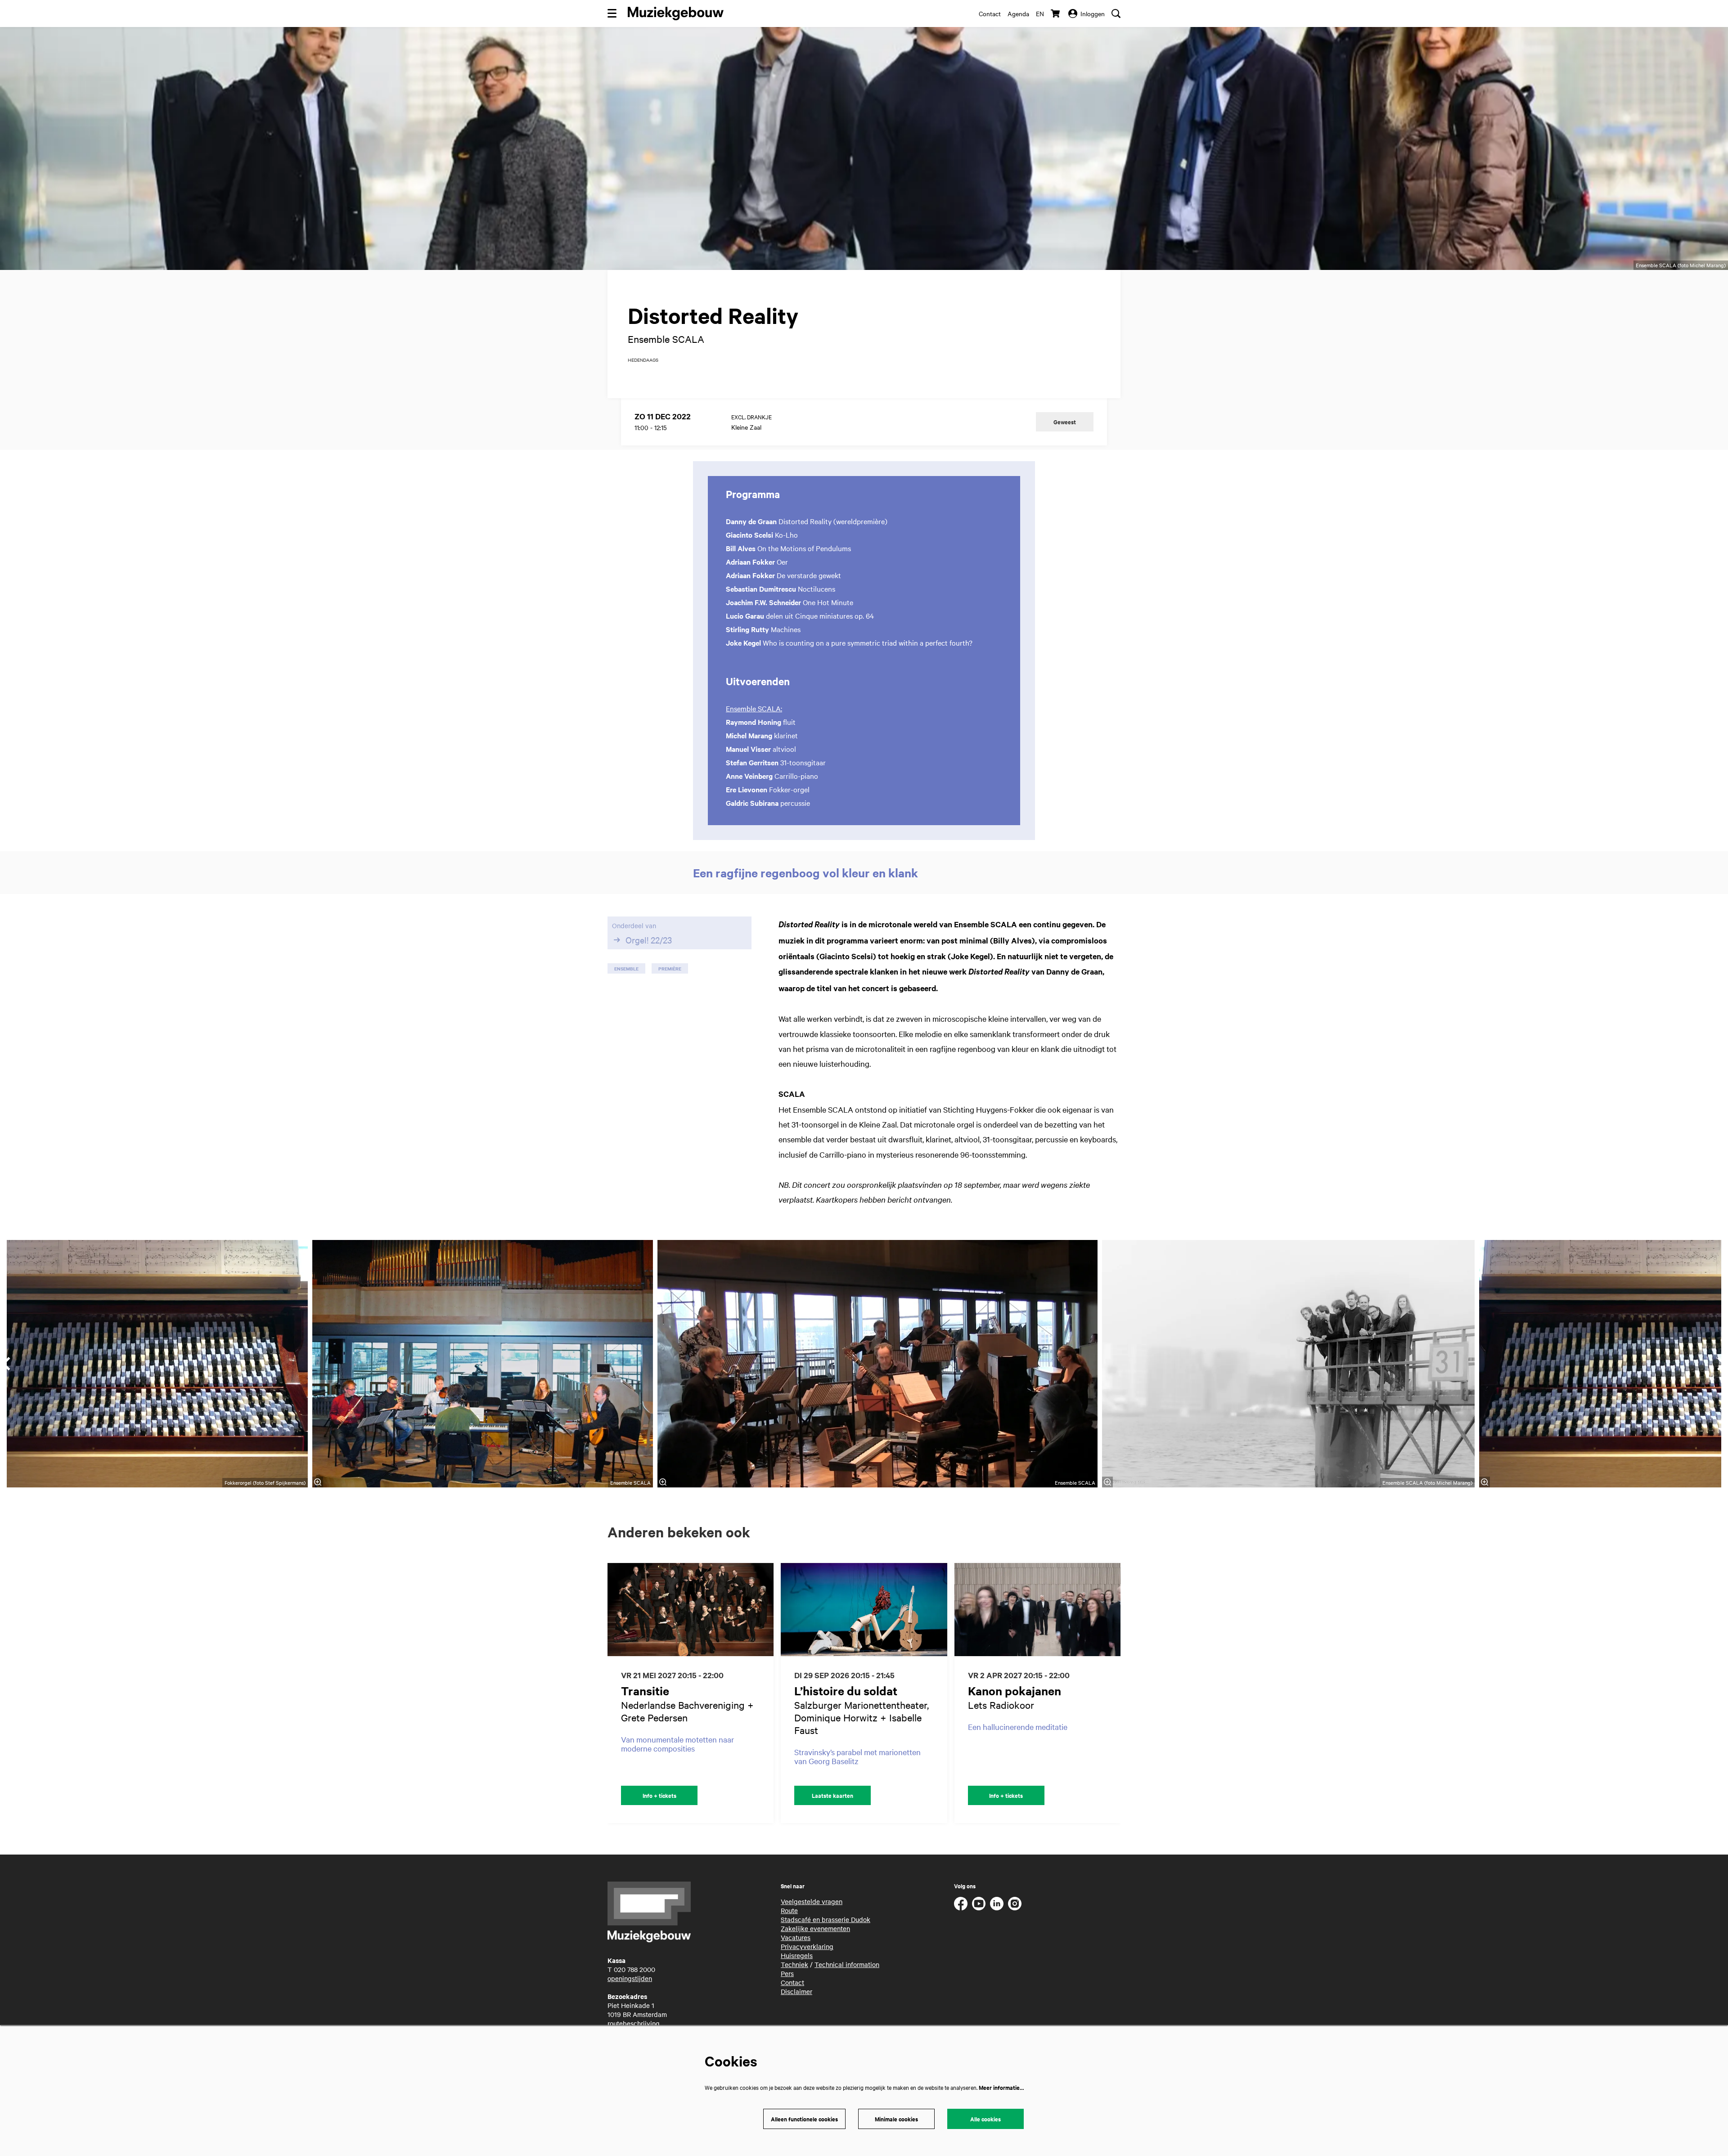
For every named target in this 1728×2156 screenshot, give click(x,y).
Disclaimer (796, 1991)
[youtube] (979, 1904)
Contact (990, 13)
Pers (787, 1973)
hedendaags (643, 360)
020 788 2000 (634, 1969)
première (670, 968)
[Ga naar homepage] (676, 13)
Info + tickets (659, 1795)
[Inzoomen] (663, 1482)
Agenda (1018, 13)
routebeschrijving (634, 2023)
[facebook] (961, 1904)
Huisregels (797, 1955)
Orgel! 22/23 (649, 940)
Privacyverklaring (807, 1946)
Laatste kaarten (832, 1795)
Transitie (645, 1691)
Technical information (847, 1964)
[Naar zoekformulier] (1116, 13)
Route (789, 1910)
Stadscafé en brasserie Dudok (826, 1919)
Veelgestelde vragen (812, 1901)
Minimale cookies (896, 2119)
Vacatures (796, 1937)
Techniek (794, 1964)
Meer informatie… (1001, 2087)
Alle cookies (985, 2119)
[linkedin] (997, 1904)
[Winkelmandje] (1056, 13)
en (1040, 13)
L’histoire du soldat (846, 1691)
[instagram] (1015, 1904)
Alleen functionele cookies (804, 2119)
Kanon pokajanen (1015, 1691)
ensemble (626, 968)
